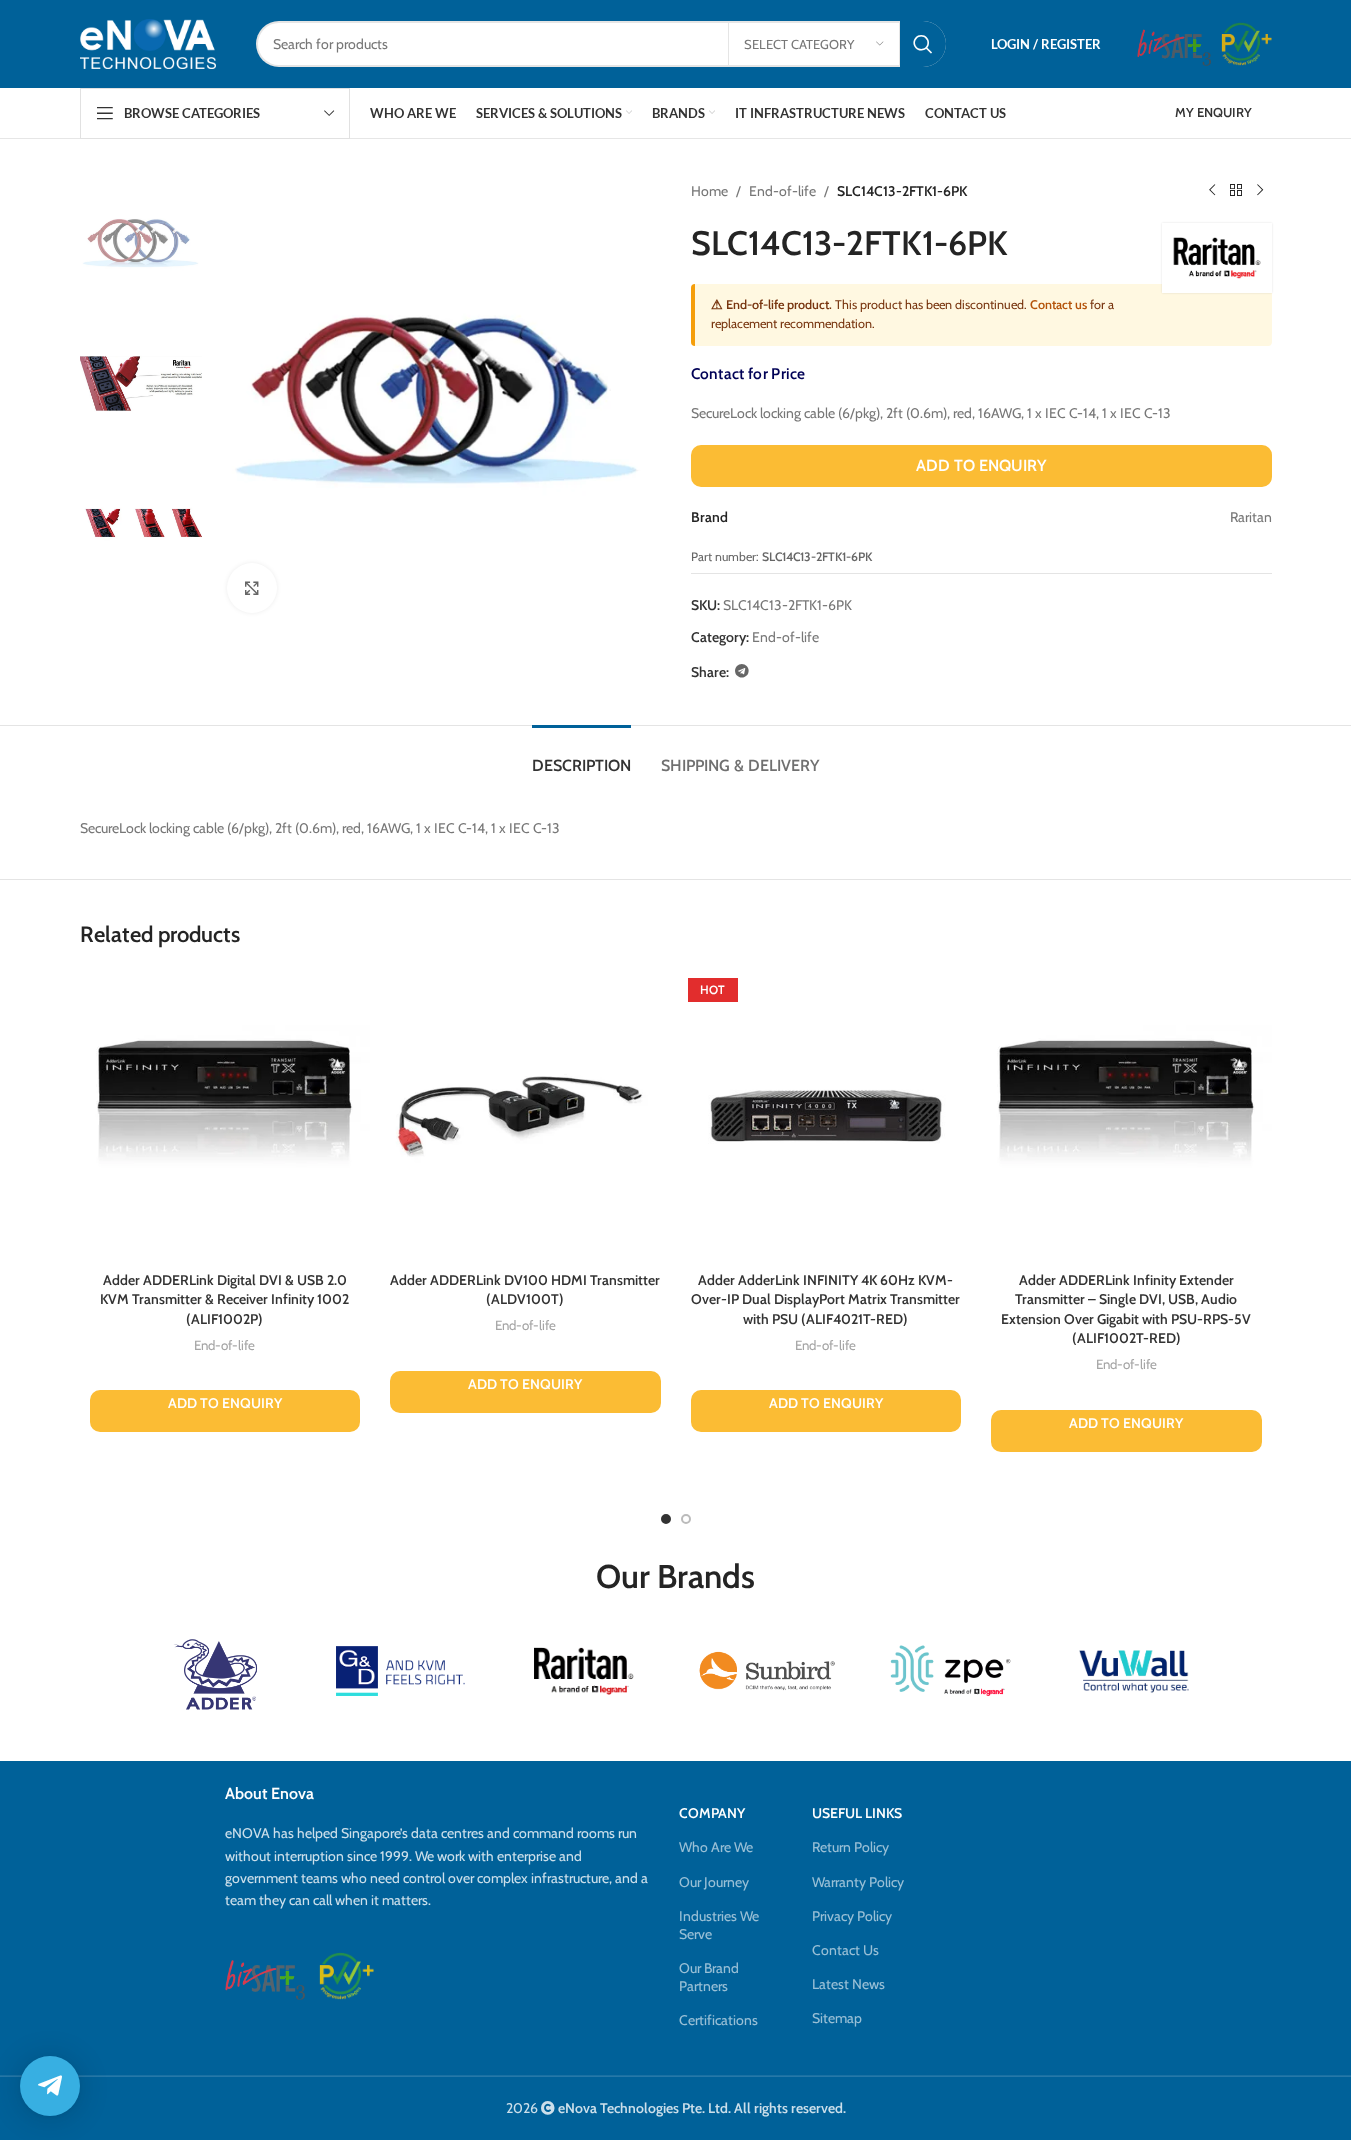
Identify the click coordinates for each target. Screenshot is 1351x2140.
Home (709, 191)
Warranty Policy (858, 1882)
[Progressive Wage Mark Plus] (1246, 44)
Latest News (848, 1984)
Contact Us (845, 1950)
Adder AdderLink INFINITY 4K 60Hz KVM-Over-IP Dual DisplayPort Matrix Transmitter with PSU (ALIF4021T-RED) (825, 1299)
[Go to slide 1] (666, 1519)
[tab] (581, 755)
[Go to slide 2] (686, 1519)
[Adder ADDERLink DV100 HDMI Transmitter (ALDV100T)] (525, 1116)
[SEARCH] (923, 44)
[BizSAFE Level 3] (1174, 44)
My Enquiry (1213, 112)
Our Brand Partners (709, 1977)
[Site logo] (148, 43)
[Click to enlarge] (252, 588)
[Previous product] (1212, 191)
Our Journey (714, 1882)
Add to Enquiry (981, 465)
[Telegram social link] (742, 671)
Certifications (718, 2020)
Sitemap (837, 2018)
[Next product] (1260, 191)
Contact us (1058, 304)
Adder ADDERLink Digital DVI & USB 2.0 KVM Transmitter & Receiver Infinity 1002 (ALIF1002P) (224, 1299)
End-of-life (782, 191)
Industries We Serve (719, 1925)
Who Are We (716, 1847)
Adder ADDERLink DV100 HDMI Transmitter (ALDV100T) (525, 1290)
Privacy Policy (852, 1916)
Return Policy (850, 1847)
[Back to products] (1236, 191)
